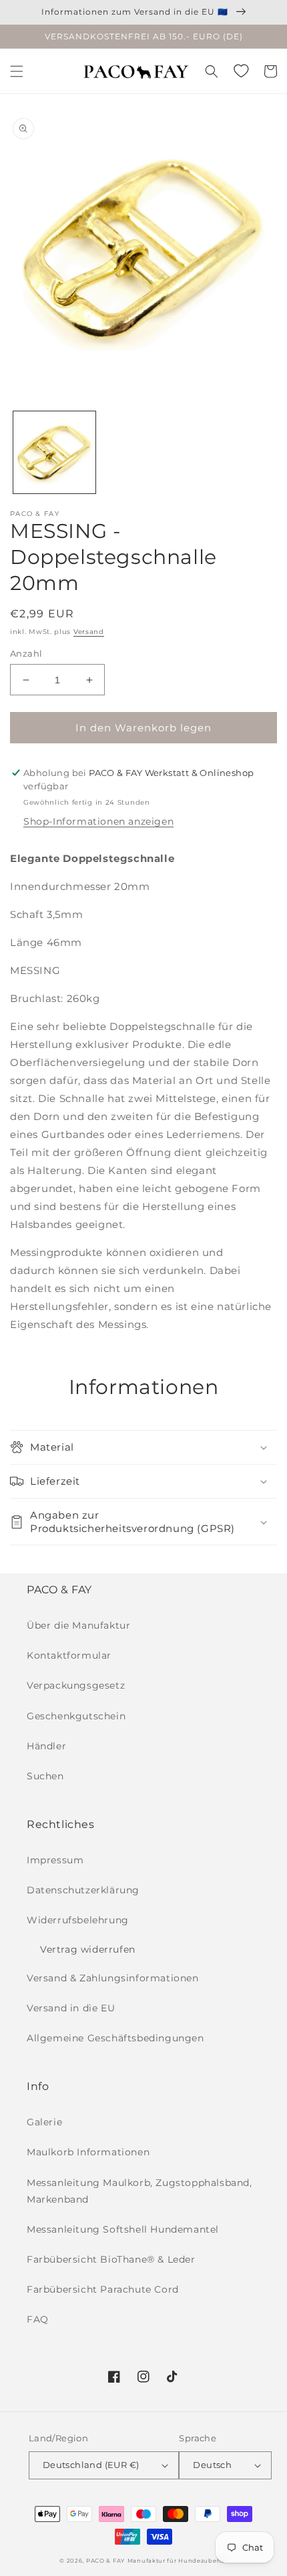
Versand (89, 632)
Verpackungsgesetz (76, 1685)
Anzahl (26, 653)
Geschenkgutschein (76, 1716)
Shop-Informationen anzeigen (98, 821)
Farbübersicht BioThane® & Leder (111, 2259)
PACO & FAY (105, 2561)
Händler (46, 1746)
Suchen (45, 1776)
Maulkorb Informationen (88, 2152)
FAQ (38, 2319)
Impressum (55, 1860)
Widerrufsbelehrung (78, 1920)
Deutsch (212, 2465)
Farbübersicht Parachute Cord (103, 2289)
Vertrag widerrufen (88, 1949)
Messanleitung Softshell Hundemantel (123, 2229)
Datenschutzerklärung (83, 1890)
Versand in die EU (71, 2008)
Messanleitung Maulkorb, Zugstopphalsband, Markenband (139, 2191)
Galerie (44, 2122)
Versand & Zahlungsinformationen (113, 1978)
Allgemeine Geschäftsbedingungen (115, 2038)
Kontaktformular (69, 1655)
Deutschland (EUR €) (91, 2465)
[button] (17, 71)
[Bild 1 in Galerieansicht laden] (54, 452)
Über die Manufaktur (78, 1625)
